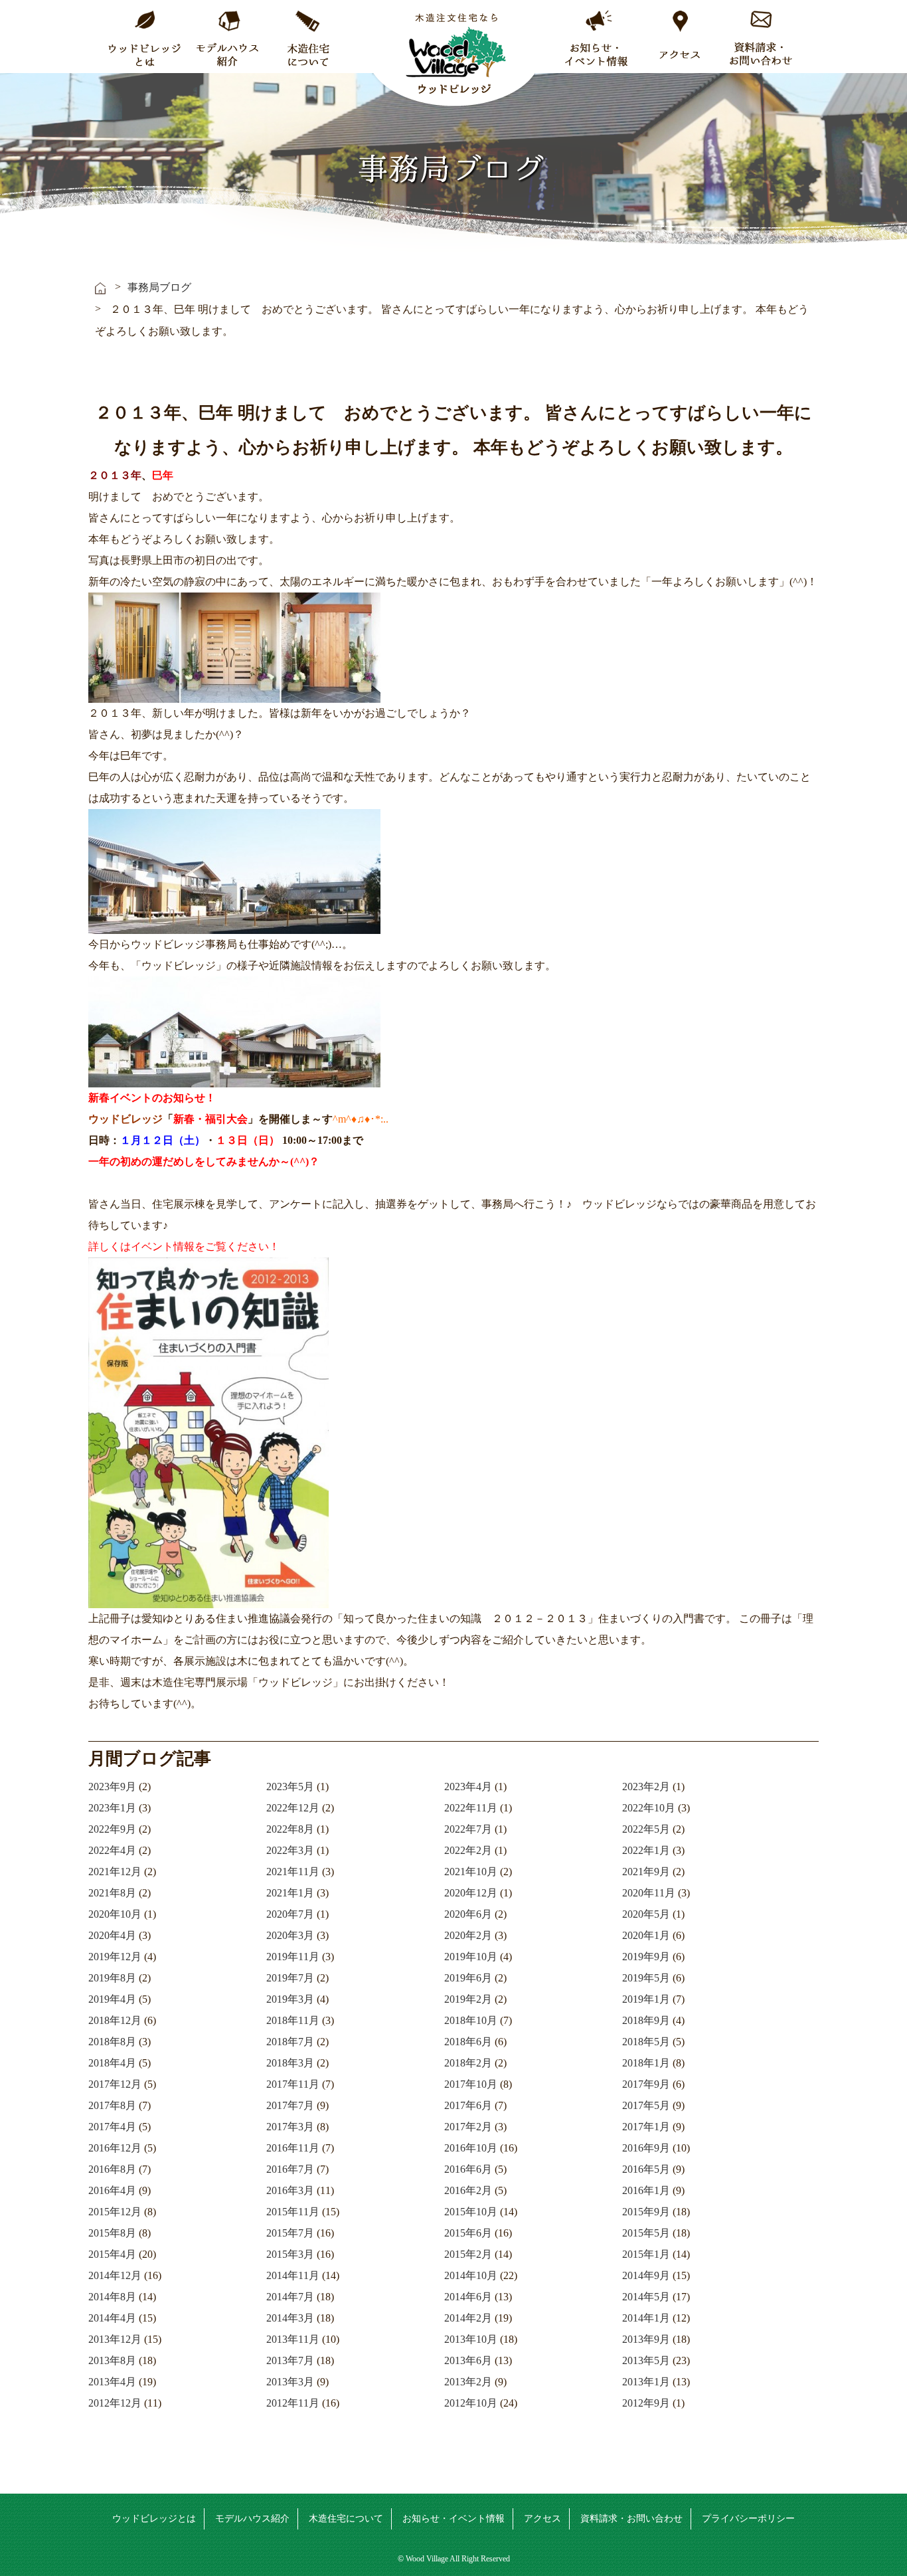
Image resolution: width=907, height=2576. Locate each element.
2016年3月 (290, 2190)
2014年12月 (115, 2275)
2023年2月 (646, 1787)
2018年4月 (112, 2063)
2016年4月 (112, 2190)
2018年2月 (468, 2063)
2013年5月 (646, 2360)
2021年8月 (112, 1893)
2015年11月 (293, 2212)
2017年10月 (471, 2084)
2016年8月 (112, 2169)
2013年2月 (468, 2382)
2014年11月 (293, 2275)
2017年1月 (646, 2127)
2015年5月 (646, 2233)
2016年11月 (293, 2148)
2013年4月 (112, 2382)
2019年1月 (646, 1999)
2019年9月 (646, 1957)
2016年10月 (471, 2148)
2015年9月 (646, 2212)
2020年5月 (646, 1914)
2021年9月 (646, 1872)
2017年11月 (293, 2084)
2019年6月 (468, 1978)
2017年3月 (290, 2127)
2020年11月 (649, 1893)
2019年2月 (468, 1999)
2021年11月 (293, 1872)
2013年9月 (646, 2339)
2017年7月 (290, 2105)
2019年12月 (115, 1957)
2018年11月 (293, 2020)
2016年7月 (290, 2169)
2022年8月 (290, 1829)
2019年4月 (112, 1999)
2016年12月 (115, 2148)
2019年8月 (112, 1978)
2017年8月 (112, 2105)
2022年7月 (468, 1829)
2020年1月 (646, 1935)
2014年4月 (112, 2318)
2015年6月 (468, 2233)
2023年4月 (468, 1787)
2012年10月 (471, 2403)
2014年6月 (468, 2297)
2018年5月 (646, 2042)
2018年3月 (290, 2063)
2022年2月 (468, 1850)
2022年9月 (112, 1829)
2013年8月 (112, 2360)
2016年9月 (646, 2148)
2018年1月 (646, 2063)
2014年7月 (290, 2297)
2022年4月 (112, 1850)
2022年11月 (471, 1808)
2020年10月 (115, 1914)
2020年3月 (290, 1935)
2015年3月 (290, 2254)
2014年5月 (646, 2297)
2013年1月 (646, 2382)
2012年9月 (646, 2403)
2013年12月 (115, 2339)
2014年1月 (646, 2318)
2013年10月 (471, 2339)
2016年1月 (646, 2190)
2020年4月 (112, 1935)
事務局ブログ (159, 287)
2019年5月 (646, 1978)
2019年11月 (293, 1957)
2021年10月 (471, 1872)
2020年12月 (471, 1893)
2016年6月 (468, 2169)
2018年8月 (112, 2042)
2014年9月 (646, 2275)
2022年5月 (646, 1829)
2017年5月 (646, 2105)
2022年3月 (290, 1850)
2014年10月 (471, 2275)
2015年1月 (646, 2254)
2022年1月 (646, 1850)
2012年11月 (293, 2403)
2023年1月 (112, 1808)
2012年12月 (115, 2403)
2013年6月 (468, 2360)
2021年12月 (115, 1872)
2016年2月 (468, 2190)
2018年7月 (290, 2042)
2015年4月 (112, 2254)
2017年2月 (468, 2127)
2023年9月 (112, 1787)
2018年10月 (471, 2020)
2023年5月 (290, 1787)
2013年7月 (290, 2360)
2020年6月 (468, 1914)
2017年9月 (646, 2084)
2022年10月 (649, 1808)
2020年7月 (290, 1914)
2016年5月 (646, 2169)
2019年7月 (290, 1978)
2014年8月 (112, 2297)
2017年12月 (115, 2084)
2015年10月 (471, 2212)
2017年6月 (468, 2105)
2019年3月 (290, 1999)
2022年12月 (293, 1808)
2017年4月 (112, 2127)
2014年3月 (290, 2318)
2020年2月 (468, 1935)
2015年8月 (112, 2233)
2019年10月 (471, 1957)
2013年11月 (293, 2339)
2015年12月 (115, 2212)
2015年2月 (468, 2254)
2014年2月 (468, 2318)
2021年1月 (290, 1893)
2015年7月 (290, 2233)
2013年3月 (290, 2382)
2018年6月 (468, 2042)
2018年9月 (646, 2020)
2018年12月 (115, 2020)
